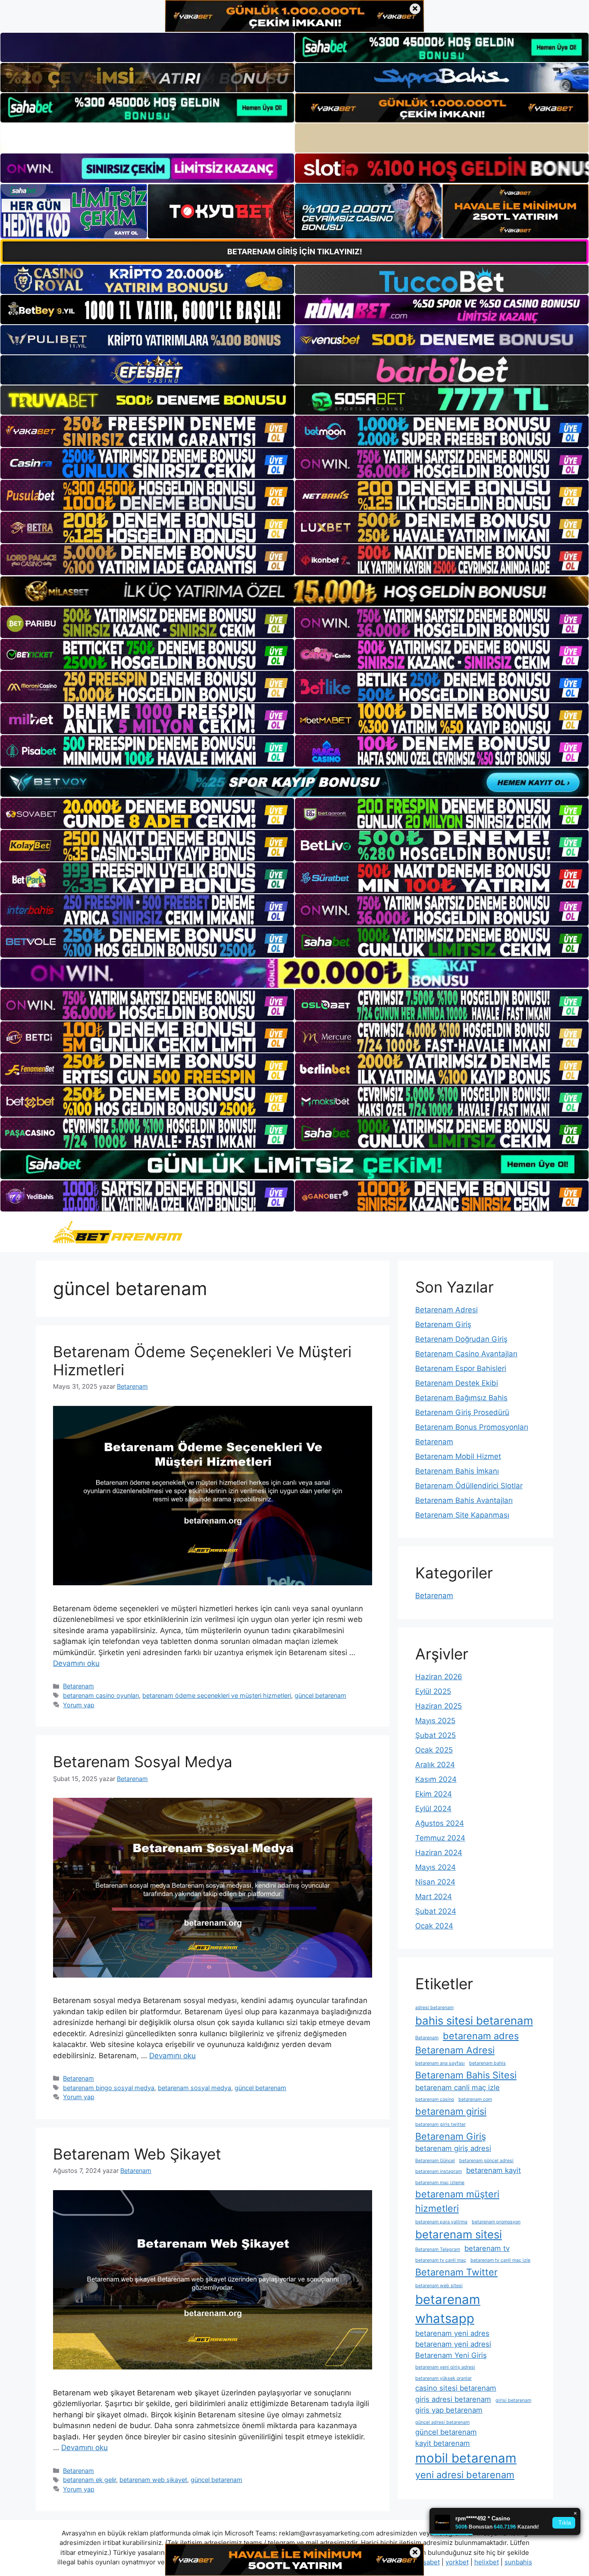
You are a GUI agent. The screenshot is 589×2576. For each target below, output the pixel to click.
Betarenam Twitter (456, 2272)
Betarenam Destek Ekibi (457, 1383)
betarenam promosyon (496, 2222)
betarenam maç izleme (440, 2183)
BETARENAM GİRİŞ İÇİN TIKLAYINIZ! (295, 252)
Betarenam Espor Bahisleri (461, 1368)
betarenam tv (487, 2248)
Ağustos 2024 (440, 1823)
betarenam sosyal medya (194, 2088)
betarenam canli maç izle (457, 2088)
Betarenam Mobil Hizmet (458, 1456)
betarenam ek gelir (89, 2480)
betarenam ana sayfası (440, 2063)
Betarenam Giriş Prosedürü (462, 1412)
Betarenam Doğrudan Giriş (461, 1339)
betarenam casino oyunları (101, 1695)
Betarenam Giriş (443, 1324)
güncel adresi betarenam (442, 2422)
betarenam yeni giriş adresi (445, 2367)
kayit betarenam (443, 2443)
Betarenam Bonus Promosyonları (472, 1427)
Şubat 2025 (435, 1735)
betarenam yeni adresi (453, 2344)
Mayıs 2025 (435, 1721)
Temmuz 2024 (440, 1838)
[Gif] (294, 591)
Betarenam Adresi (446, 1310)
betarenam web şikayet (153, 2480)
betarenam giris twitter (440, 2124)
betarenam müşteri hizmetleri (457, 2201)
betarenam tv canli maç (441, 2260)
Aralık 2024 (435, 1765)
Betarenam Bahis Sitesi (466, 2075)
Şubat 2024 (436, 1911)
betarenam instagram (439, 2171)
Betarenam (78, 1686)
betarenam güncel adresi (486, 2161)
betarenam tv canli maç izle (500, 2260)
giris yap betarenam (449, 2410)
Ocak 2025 (434, 1750)
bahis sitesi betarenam (474, 2020)
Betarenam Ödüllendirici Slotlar (469, 1486)
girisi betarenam (513, 2400)
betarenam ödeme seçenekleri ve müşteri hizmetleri (217, 1695)
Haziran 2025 (439, 1706)
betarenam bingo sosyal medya (109, 2088)
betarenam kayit (493, 2170)
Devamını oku (76, 1663)
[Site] (147, 431)
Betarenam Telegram (438, 2249)
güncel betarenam (320, 1695)
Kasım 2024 (436, 1779)
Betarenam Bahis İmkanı (457, 1471)
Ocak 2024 (434, 1926)
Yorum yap (79, 1705)
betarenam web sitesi (439, 2286)
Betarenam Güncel (435, 2161)
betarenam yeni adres (452, 2333)
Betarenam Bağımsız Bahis (461, 1398)
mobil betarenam (466, 2458)
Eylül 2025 (433, 1691)
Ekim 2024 (434, 1794)
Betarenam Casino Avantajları (466, 1354)
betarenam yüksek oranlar (443, 2378)
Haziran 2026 (439, 1677)
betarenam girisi (451, 2111)
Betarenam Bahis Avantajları (464, 1500)
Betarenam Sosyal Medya (143, 1762)
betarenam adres (481, 2036)
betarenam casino (435, 2099)
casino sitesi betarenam (456, 2388)
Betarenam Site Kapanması (462, 1515)
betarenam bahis (487, 2063)
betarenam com (475, 2099)
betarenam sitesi (459, 2234)
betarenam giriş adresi (453, 2148)
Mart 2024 (434, 1897)
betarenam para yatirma (441, 2222)
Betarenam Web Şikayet (137, 2154)
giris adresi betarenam (453, 2399)
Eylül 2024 (433, 1809)
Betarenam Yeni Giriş (451, 2355)
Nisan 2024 (435, 1882)
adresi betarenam (434, 2008)
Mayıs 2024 (435, 1867)
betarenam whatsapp (448, 2309)
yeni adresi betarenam (465, 2475)
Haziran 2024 (439, 1853)
